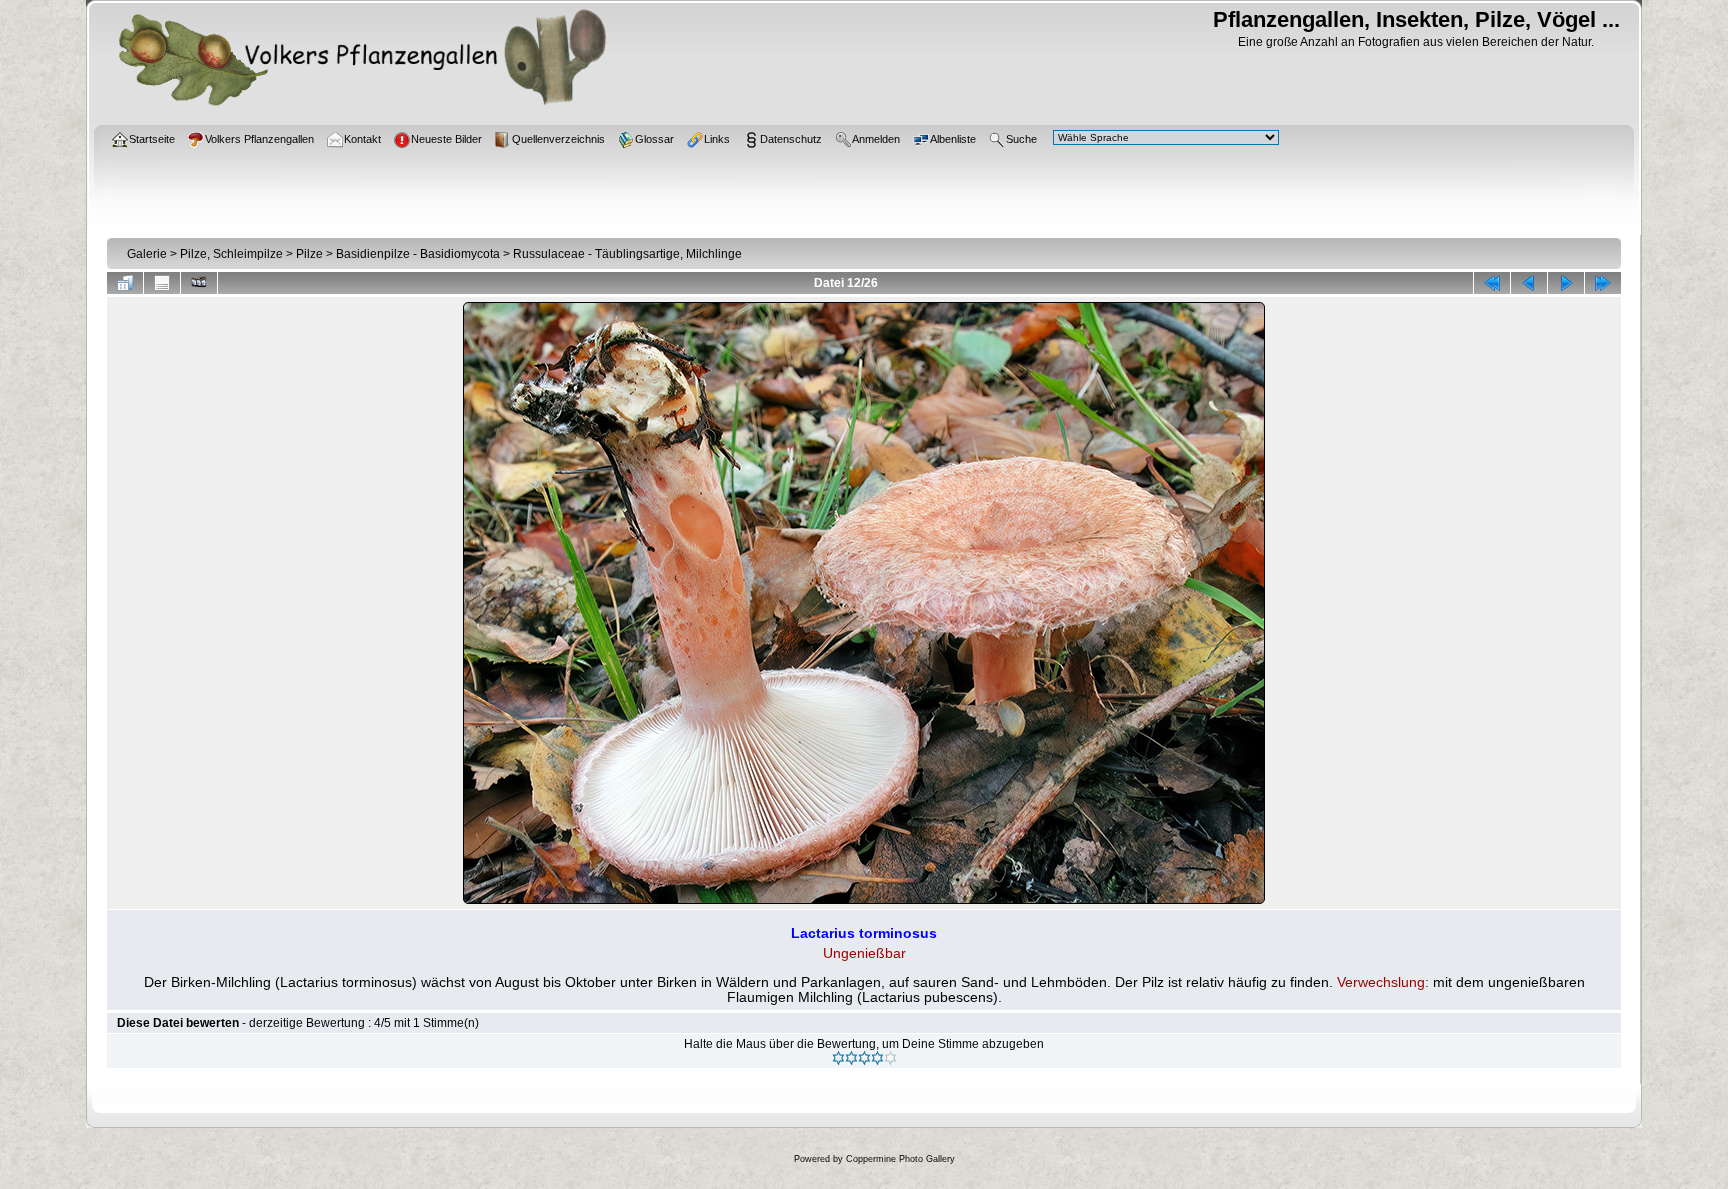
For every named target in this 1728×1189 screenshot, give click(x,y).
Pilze (309, 254)
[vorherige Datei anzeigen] (1529, 283)
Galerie (147, 254)
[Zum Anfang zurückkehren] (1492, 283)
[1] (838, 1058)
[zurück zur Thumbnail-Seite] (125, 283)
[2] (851, 1058)
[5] (890, 1058)
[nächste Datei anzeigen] (1566, 283)
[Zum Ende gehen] (1603, 283)
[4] (877, 1058)
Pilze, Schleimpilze (231, 254)
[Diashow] (199, 283)
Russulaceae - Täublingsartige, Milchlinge (627, 254)
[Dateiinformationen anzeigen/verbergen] (162, 283)
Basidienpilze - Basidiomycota (418, 254)
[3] (864, 1058)
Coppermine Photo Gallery (900, 1159)
